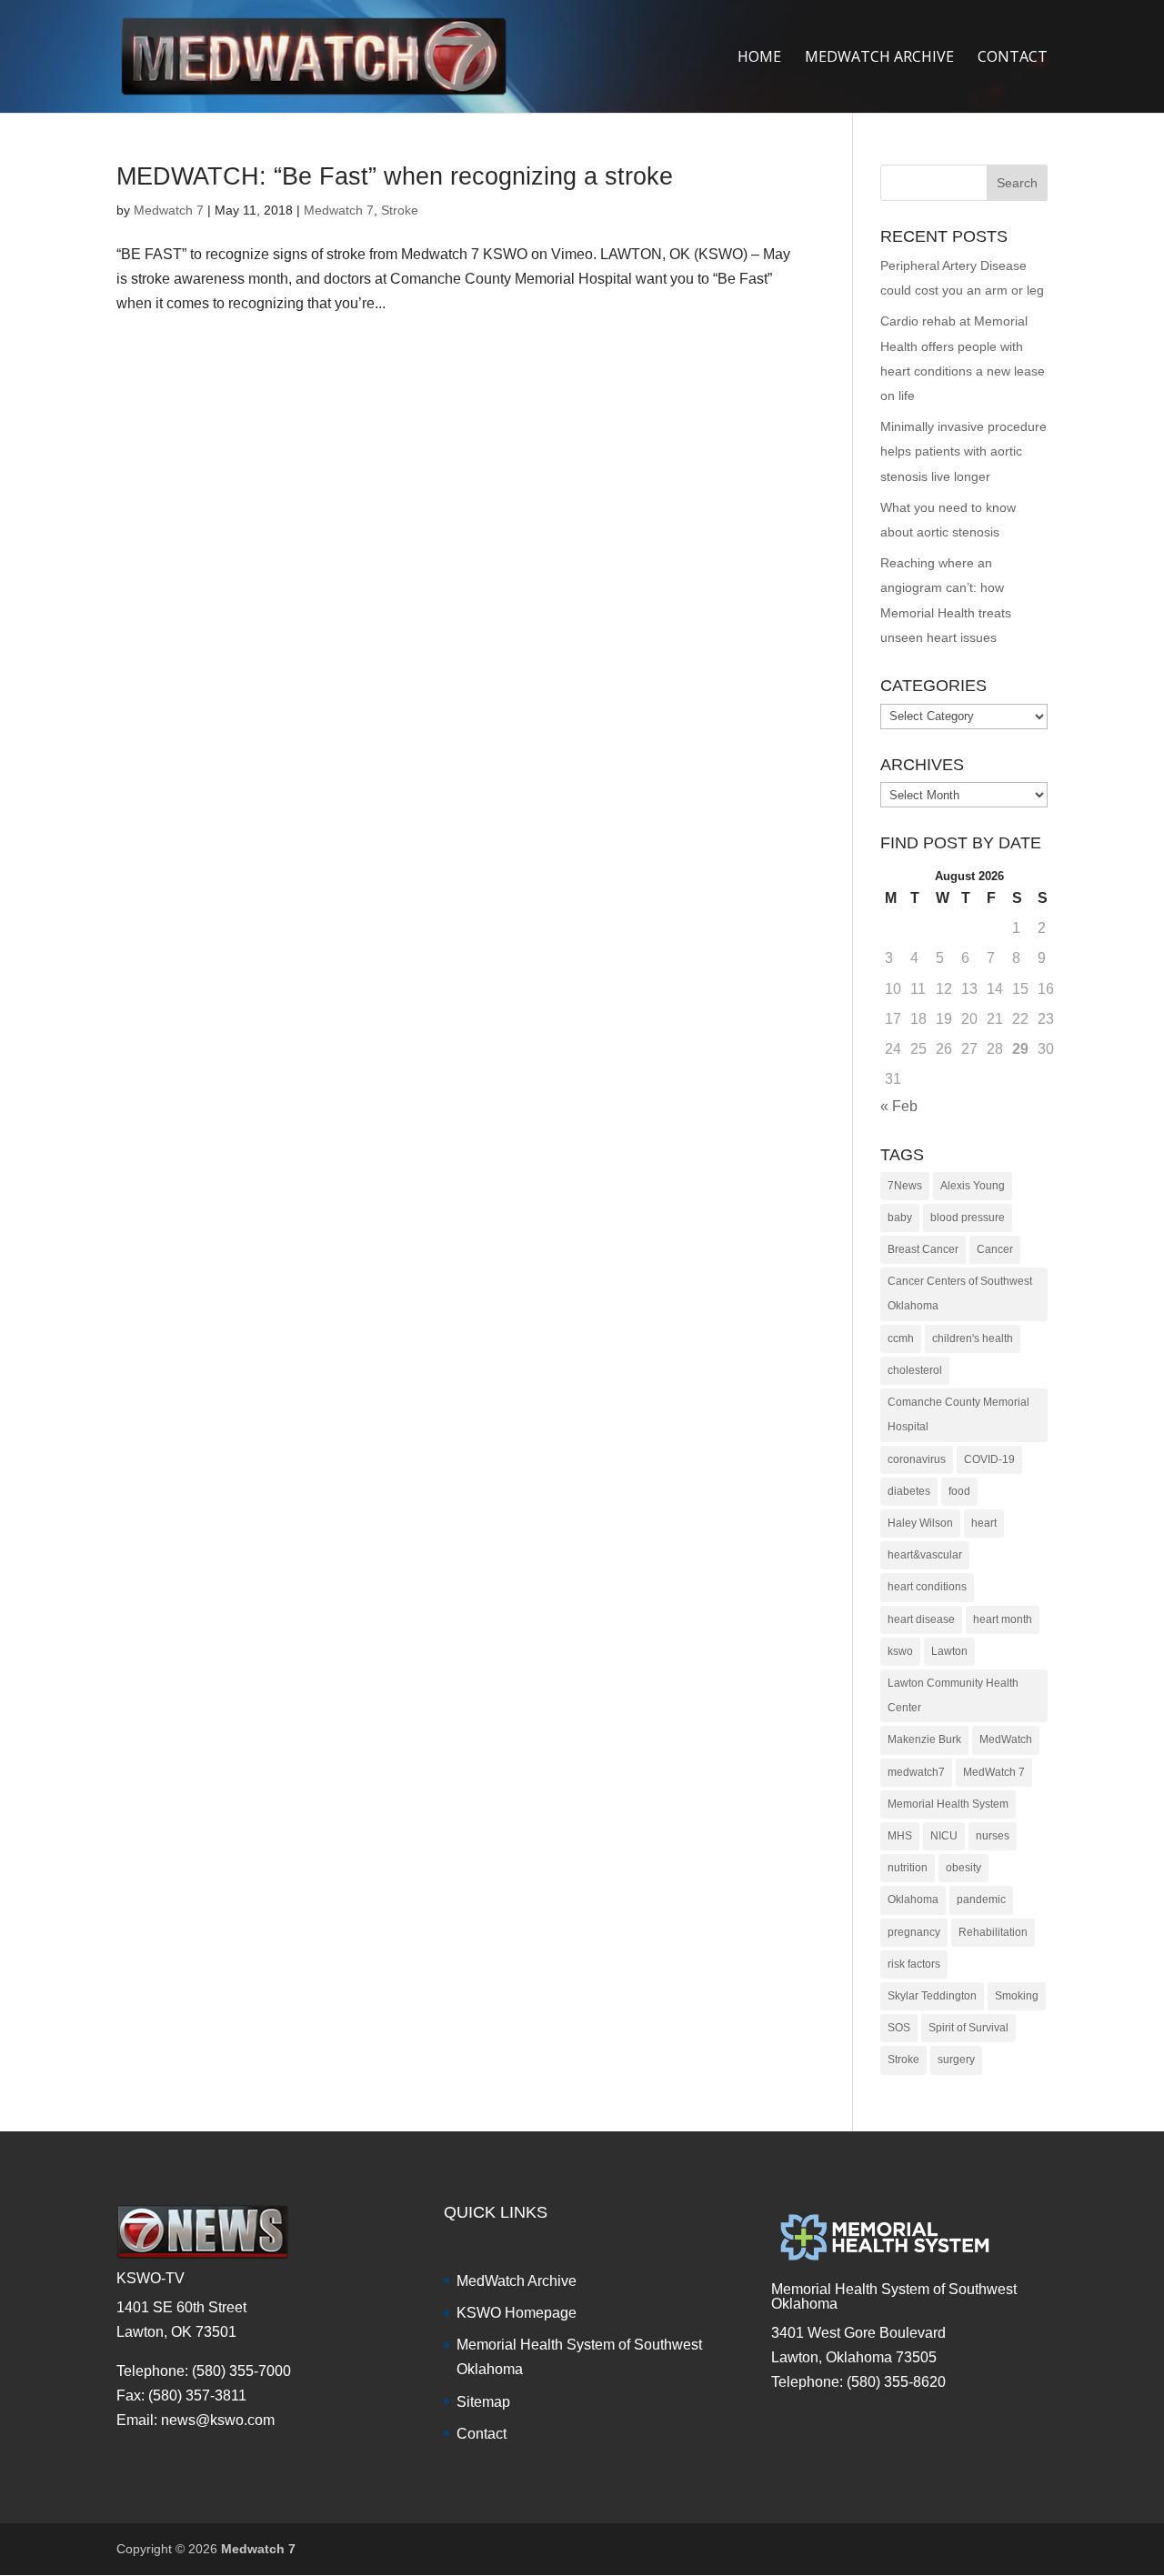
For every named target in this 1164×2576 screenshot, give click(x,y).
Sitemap (483, 2402)
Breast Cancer (923, 1249)
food (959, 1491)
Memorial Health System (948, 1804)
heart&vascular (925, 1555)
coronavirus (917, 1459)
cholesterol (915, 1370)
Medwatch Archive (879, 58)
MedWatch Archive (517, 2281)
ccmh (901, 1338)
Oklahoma (913, 1899)
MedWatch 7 (994, 1772)
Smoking (1017, 1996)
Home (759, 58)
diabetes (909, 1491)
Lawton (949, 1651)
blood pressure (968, 1218)
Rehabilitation (993, 1932)
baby (900, 1218)
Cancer (995, 1249)
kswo (900, 1651)
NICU (944, 1836)
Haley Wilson (920, 1523)
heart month (1003, 1619)
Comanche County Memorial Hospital (958, 1414)
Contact (1013, 58)
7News (905, 1186)
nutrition (908, 1868)
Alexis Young (973, 1186)
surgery (956, 2060)
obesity (963, 1868)
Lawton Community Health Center (953, 1695)
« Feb (899, 1106)
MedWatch (1006, 1739)
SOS (899, 2028)
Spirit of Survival (968, 2028)
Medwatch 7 (169, 210)
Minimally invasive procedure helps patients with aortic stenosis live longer (963, 451)
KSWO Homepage (517, 2313)
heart (984, 1523)
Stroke (400, 210)
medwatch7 (916, 1772)
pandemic (981, 1899)
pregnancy (914, 1932)
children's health (973, 1338)
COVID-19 (989, 1459)
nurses (993, 1836)
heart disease (921, 1619)
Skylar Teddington (932, 1996)
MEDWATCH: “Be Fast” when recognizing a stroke (395, 176)
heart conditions (927, 1587)
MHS (900, 1836)
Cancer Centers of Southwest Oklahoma (960, 1293)
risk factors (914, 1964)
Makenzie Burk (924, 1739)
